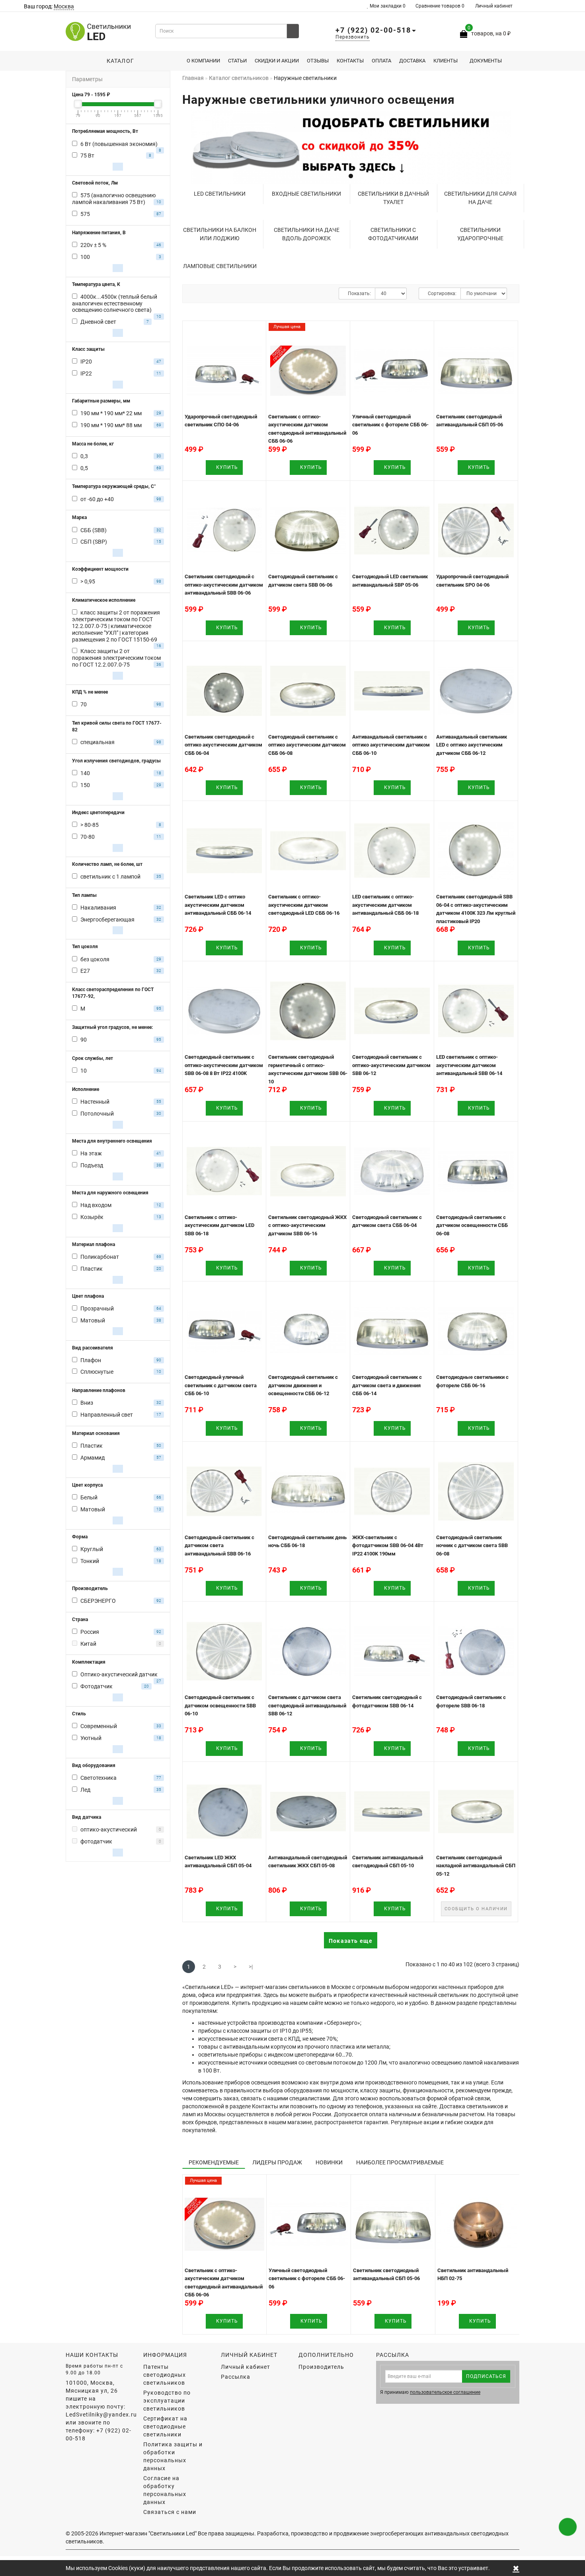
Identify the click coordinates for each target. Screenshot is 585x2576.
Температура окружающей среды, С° (114, 486)
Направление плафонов (99, 1390)
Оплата (381, 61)
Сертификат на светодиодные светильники (165, 2426)
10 (84, 1071)
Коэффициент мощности (100, 569)
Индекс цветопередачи (98, 813)
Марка (79, 517)
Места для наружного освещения (110, 1193)
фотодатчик (96, 1841)
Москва (64, 6)
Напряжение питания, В (99, 233)
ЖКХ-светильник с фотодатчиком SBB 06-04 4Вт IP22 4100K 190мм (388, 1546)
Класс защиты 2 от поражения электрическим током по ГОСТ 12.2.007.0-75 (116, 658)
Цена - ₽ (91, 95)
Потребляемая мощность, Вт (105, 131)
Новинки (329, 2162)
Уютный (91, 1738)
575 (85, 214)
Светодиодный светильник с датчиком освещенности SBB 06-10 (220, 1705)
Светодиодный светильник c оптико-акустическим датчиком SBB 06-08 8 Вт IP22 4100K (224, 1065)
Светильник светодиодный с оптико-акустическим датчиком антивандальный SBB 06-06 (224, 585)
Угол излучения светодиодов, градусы (116, 761)
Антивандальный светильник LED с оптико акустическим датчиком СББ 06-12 (472, 745)
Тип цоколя (85, 947)
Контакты (350, 61)
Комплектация (89, 1662)
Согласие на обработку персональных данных (165, 2490)
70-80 (88, 837)
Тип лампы (84, 895)
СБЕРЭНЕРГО (98, 1601)
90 (84, 1040)
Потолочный (97, 1114)
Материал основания (96, 1433)
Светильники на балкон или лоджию (220, 234)
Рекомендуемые (214, 2162)
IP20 (86, 362)
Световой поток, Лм (95, 183)
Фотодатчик (97, 1686)
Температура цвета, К (96, 284)
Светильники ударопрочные (480, 234)
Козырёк (92, 1217)
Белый (89, 1497)
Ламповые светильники (220, 266)
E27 (85, 971)
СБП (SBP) (94, 542)
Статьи (237, 61)
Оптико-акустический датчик (119, 1674)
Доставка (412, 61)
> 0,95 (88, 581)
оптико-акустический (109, 1829)
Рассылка (236, 2377)
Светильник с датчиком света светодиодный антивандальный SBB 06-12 (307, 1705)
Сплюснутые (97, 1372)
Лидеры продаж (277, 2162)
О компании (203, 61)
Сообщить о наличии (476, 1909)
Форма (80, 1537)
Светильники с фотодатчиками (393, 234)
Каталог (118, 61)
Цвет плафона (88, 1296)
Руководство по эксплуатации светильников (167, 2401)
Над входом (96, 1205)
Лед (85, 1790)
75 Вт (87, 156)
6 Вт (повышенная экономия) (119, 144)
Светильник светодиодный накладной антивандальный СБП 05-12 (476, 1866)
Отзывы (318, 61)
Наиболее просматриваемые (400, 2162)
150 (85, 785)
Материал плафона (94, 1244)
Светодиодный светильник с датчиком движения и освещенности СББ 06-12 (303, 1385)
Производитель (90, 1588)
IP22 (86, 373)
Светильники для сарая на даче (480, 198)
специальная (97, 742)
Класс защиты (88, 349)
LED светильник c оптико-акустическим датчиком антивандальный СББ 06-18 (385, 905)
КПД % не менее (90, 692)
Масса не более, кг (93, 444)
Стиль (79, 1714)
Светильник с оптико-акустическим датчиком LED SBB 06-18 (219, 1225)
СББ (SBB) (94, 530)
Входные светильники (306, 194)
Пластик (92, 1269)
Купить (226, 467)
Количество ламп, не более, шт (107, 864)
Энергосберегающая (107, 920)
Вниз (87, 1403)
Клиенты (446, 61)
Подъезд (92, 1165)
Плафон (91, 1360)
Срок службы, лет (93, 1058)
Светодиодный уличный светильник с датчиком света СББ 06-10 (221, 1385)
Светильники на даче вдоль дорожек (307, 234)
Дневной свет (98, 322)
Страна (80, 1619)
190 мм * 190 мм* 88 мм (111, 425)
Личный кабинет (494, 6)
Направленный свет (107, 1415)
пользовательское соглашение (445, 2392)
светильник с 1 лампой (110, 877)
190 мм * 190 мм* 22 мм (111, 413)
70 (84, 704)
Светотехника (98, 1778)
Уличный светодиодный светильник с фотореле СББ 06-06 (390, 425)
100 (85, 257)
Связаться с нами (170, 2512)
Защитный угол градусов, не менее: (112, 1027)
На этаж (91, 1153)
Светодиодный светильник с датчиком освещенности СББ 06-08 (472, 1225)
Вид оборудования (94, 1765)
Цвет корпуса (87, 1485)
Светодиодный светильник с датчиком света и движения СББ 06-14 (387, 1385)
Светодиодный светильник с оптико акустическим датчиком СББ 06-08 (307, 745)
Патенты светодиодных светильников (165, 2375)
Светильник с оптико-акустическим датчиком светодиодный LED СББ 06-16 (304, 905)
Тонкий (90, 1561)
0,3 (84, 456)
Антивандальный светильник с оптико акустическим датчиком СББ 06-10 (391, 745)
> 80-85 (90, 825)
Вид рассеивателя (93, 1348)
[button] (508, 145)
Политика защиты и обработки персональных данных (173, 2456)
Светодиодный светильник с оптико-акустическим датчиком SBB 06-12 (391, 1065)
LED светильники (220, 194)
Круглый (92, 1549)
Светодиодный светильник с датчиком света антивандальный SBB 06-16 (219, 1546)
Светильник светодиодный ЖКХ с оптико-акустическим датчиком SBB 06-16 (307, 1225)
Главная (193, 78)
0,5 (84, 468)
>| (251, 1967)
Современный (99, 1726)
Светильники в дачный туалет (393, 198)
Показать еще (351, 1941)
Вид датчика (87, 1817)
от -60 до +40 (97, 499)
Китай (88, 1644)
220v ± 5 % (93, 245)
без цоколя (95, 959)
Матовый (93, 1320)
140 (85, 773)
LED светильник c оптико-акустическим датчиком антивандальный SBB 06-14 (469, 1065)
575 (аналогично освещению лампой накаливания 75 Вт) (114, 199)
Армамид (93, 1458)
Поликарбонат (100, 1257)
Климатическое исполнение (104, 600)
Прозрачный (97, 1308)
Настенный (95, 1102)
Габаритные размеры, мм (101, 401)
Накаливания (98, 908)
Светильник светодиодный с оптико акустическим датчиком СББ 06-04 (223, 745)
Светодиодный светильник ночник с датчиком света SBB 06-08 (472, 1546)
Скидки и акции (277, 61)
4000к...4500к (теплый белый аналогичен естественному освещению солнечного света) (115, 303)
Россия (90, 1632)
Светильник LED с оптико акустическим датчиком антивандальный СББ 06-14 (218, 905)
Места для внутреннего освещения (112, 1141)
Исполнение (86, 1089)
